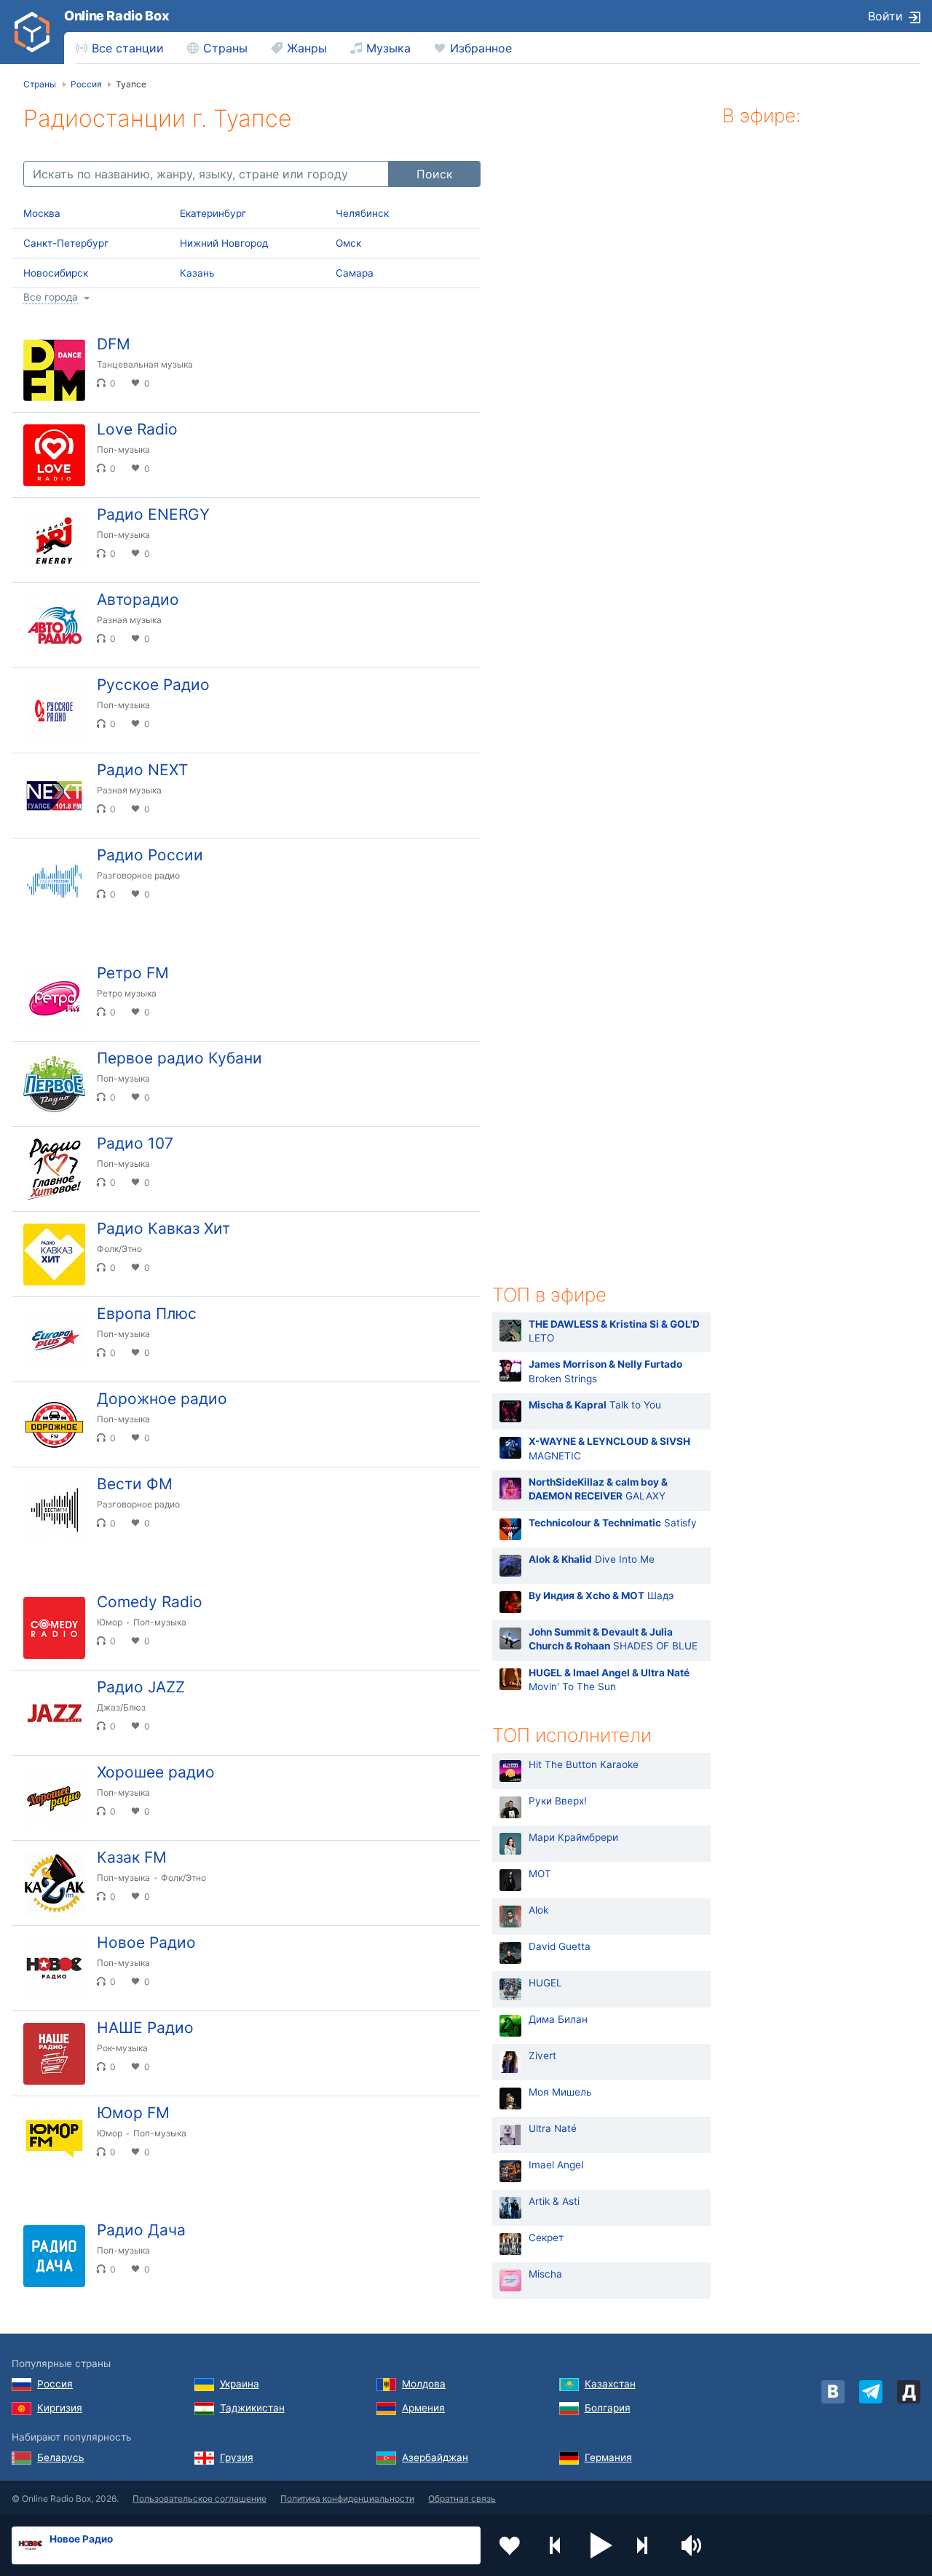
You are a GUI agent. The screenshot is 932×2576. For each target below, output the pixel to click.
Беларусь (61, 2457)
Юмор (110, 1622)
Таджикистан (252, 2408)
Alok (538, 1910)
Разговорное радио (138, 875)
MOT (540, 1874)
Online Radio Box (116, 16)
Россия (55, 2384)
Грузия (237, 2457)
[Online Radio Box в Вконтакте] (833, 2392)
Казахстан (610, 2384)
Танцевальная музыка (145, 364)
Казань (197, 273)
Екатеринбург (213, 213)
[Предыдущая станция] (556, 2545)
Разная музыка (129, 620)
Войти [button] (885, 16)
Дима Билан (558, 2019)
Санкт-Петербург (66, 243)
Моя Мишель (560, 2092)
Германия (608, 2457)
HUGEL (545, 1983)
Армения (423, 2408)
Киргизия (60, 2408)
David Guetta (560, 1946)
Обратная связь (462, 2498)
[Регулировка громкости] (693, 2545)
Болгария (608, 2408)
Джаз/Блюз (121, 1707)
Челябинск (362, 213)
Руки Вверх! (558, 1801)
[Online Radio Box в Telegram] (871, 2392)
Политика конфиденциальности (347, 2498)
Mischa (545, 2274)
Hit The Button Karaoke (584, 1764)
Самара (355, 273)
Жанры (307, 48)
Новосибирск (56, 273)
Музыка (388, 48)
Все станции (128, 48)
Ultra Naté (553, 2128)
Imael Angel (556, 2165)
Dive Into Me (592, 1559)
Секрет (546, 2238)
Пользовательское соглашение (200, 2498)
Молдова (424, 2384)
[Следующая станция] (647, 2545)
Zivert (542, 2056)
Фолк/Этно (119, 1249)
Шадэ (601, 1596)
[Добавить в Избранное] (510, 2545)
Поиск (435, 174)
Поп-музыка (123, 449)
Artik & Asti (554, 2201)
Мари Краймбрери (573, 1837)
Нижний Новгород (224, 243)
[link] (32, 32)
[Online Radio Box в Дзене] (909, 2392)
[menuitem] (120, 48)
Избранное (481, 48)
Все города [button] (51, 297)
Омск (348, 243)
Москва (42, 213)
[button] (601, 2545)
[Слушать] (457, 351)
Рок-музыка (122, 2048)
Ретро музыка (127, 993)
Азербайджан (435, 2457)
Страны (225, 48)
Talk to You (595, 1405)
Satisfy (613, 1523)
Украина (240, 2384)
